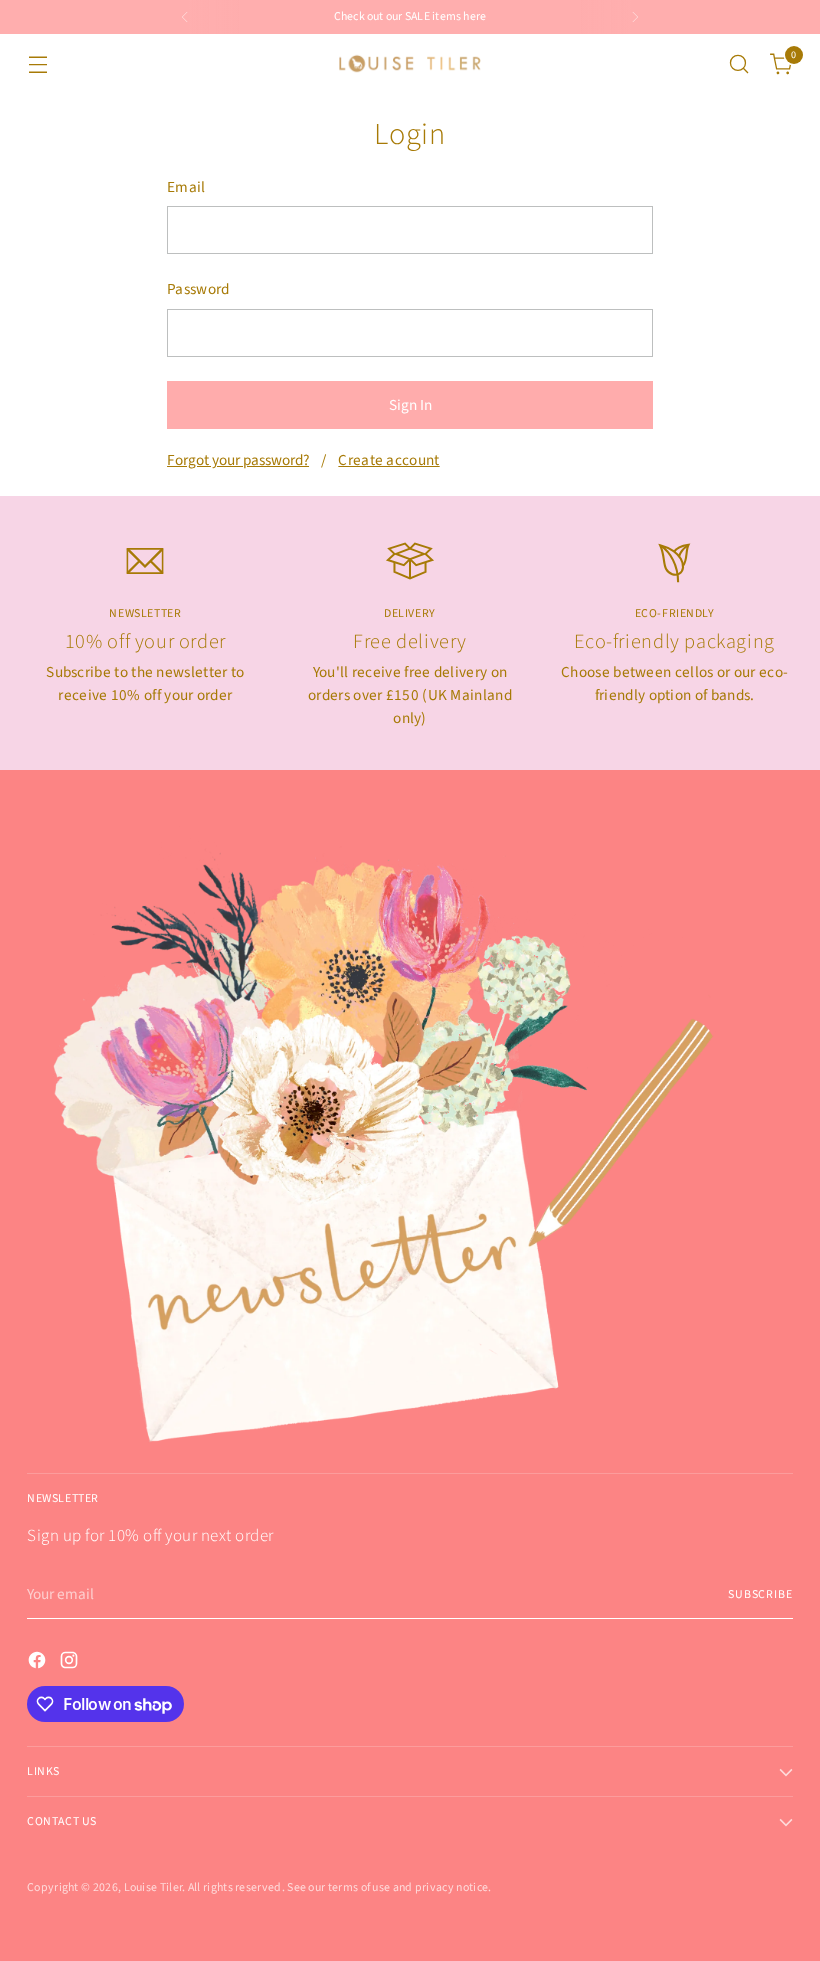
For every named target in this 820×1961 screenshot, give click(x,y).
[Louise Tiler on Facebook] (39, 1663)
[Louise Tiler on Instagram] (71, 1663)
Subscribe (760, 1594)
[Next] (635, 17)
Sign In (410, 405)
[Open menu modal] (37, 64)
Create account (388, 460)
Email (186, 187)
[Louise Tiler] (410, 64)
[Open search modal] (739, 64)
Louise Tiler (153, 1887)
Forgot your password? (238, 460)
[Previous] (185, 17)
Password (198, 289)
